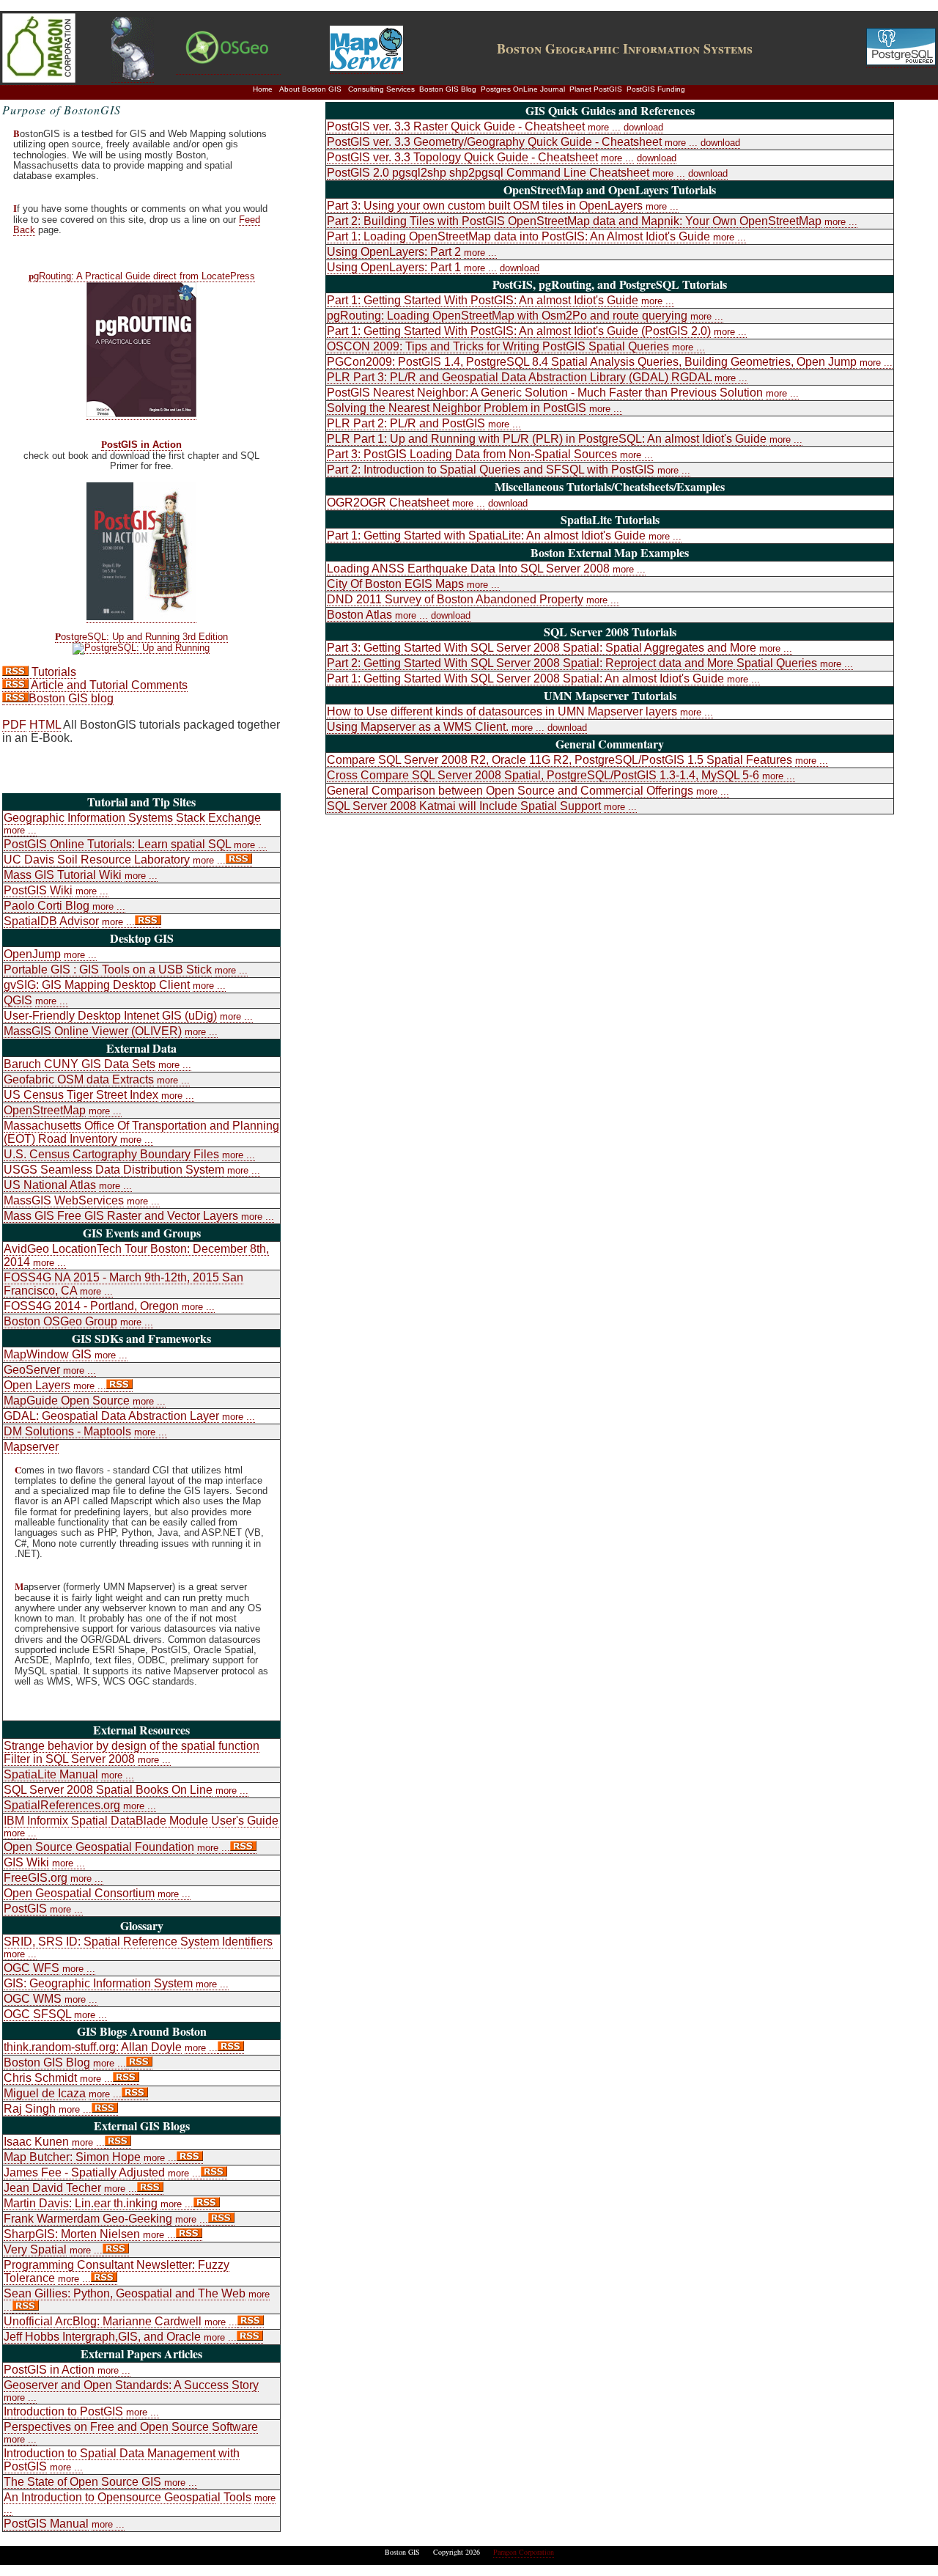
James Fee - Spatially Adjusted (84, 2172)
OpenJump (32, 954)
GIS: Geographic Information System (98, 1983)
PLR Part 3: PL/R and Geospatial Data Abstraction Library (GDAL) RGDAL (519, 377)
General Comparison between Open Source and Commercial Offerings (510, 791)
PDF (14, 725)
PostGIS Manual (46, 2524)
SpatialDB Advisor (51, 921)
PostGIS (25, 1909)
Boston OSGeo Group (60, 1321)
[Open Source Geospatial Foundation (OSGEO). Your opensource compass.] (228, 68)
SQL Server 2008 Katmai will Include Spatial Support (464, 806)
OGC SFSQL (37, 2014)
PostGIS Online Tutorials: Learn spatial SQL (117, 844)
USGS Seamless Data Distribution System (114, 1170)
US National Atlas (50, 1185)
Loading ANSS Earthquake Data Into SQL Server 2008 (468, 568)
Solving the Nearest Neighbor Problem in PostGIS (457, 408)
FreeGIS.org (36, 1878)
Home (263, 89)
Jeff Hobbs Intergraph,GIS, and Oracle (102, 2337)
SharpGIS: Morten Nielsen (72, 2234)
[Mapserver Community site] (366, 67)
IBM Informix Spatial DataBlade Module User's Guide (141, 1821)
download (643, 127)
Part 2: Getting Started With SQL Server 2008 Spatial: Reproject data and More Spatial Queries (572, 663)
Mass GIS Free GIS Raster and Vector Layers (121, 1216)
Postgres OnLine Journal (523, 89)
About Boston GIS (310, 89)
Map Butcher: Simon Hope (72, 2157)
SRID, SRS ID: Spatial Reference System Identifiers (138, 1942)
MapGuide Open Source (67, 1401)
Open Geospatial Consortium (79, 1893)
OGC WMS (33, 1999)
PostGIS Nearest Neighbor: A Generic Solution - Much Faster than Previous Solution (545, 393)
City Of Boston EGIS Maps (395, 584)
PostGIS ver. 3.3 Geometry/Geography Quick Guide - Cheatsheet (494, 142)
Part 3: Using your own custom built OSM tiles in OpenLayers (485, 206)
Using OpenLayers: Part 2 (394, 252)
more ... (20, 830)
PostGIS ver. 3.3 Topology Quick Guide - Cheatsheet (462, 157)
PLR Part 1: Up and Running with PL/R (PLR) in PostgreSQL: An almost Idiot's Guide (547, 439)
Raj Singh (30, 2109)
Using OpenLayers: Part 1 (394, 267)
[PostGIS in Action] (141, 617)
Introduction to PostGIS (63, 2411)
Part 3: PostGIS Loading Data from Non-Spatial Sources (472, 454)
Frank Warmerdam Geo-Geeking (88, 2219)
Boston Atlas (359, 615)
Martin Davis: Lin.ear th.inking (81, 2203)
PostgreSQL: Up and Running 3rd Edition (141, 637)
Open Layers (37, 1385)
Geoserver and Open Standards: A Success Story (131, 2385)
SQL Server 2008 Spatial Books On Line (108, 1790)
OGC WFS (32, 1968)
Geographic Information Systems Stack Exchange (132, 818)
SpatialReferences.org (62, 1805)
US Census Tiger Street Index (81, 1095)
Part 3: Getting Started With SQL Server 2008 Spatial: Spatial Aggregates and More (542, 648)
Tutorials (52, 672)
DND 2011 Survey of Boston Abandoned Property (455, 599)
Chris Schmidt (40, 2078)
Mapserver (31, 1447)
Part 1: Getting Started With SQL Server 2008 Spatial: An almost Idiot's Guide (525, 678)
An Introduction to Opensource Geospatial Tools (128, 2497)
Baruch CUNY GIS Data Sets (80, 1064)
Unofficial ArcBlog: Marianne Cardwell (103, 2321)
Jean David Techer (52, 2188)
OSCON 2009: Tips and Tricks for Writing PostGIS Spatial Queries (498, 346)
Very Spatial (35, 2249)
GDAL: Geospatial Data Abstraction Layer (111, 1416)
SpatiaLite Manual (51, 1774)
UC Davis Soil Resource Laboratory (97, 860)
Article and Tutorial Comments (108, 685)
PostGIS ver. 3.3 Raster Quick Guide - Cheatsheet (456, 126)
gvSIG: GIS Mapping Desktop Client (97, 985)
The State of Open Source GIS (84, 2482)
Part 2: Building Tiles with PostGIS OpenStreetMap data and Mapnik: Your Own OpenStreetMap (574, 221)
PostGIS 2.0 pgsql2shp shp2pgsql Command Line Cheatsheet (488, 173)
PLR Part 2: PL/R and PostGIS (406, 423)
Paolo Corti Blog (47, 906)
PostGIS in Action (141, 445)
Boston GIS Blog (448, 89)
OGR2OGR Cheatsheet (388, 503)
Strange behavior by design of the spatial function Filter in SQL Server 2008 (132, 1752)
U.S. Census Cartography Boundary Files (111, 1154)
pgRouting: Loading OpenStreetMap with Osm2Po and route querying (507, 316)
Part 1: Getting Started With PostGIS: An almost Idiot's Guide (483, 300)
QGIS (18, 1000)
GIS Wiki (26, 1862)
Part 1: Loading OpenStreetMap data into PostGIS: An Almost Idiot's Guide (518, 236)
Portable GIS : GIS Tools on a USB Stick (108, 969)
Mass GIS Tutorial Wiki (63, 875)
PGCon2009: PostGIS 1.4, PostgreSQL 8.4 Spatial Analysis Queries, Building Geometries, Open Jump (592, 362)
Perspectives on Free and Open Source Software (131, 2427)
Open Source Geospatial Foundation (99, 1847)
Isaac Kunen (36, 2142)
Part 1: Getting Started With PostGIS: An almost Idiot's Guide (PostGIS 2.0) (519, 331)
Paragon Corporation (524, 2552)
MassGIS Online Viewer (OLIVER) (93, 1031)
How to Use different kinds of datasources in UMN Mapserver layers (502, 711)
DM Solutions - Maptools (67, 1431)
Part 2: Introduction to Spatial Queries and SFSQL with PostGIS (491, 470)
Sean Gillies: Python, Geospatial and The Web (125, 2293)
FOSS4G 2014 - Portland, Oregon (91, 1306)
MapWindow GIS (48, 1354)
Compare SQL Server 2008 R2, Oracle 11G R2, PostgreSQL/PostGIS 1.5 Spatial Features (560, 760)
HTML (45, 725)
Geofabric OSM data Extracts (79, 1079)
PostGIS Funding (656, 89)
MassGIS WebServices (64, 1200)
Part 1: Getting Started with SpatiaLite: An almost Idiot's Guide (486, 536)
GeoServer (32, 1370)
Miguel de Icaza (45, 2093)
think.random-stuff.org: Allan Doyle (93, 2047)
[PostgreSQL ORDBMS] (901, 62)
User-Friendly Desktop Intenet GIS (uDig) (110, 1016)
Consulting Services (381, 89)
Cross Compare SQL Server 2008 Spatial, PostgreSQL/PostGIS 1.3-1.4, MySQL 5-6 (543, 775)
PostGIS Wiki (38, 890)
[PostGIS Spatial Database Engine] (133, 76)
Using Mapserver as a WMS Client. (418, 727)
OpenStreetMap (45, 1110)
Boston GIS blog (71, 698)
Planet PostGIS (596, 89)
